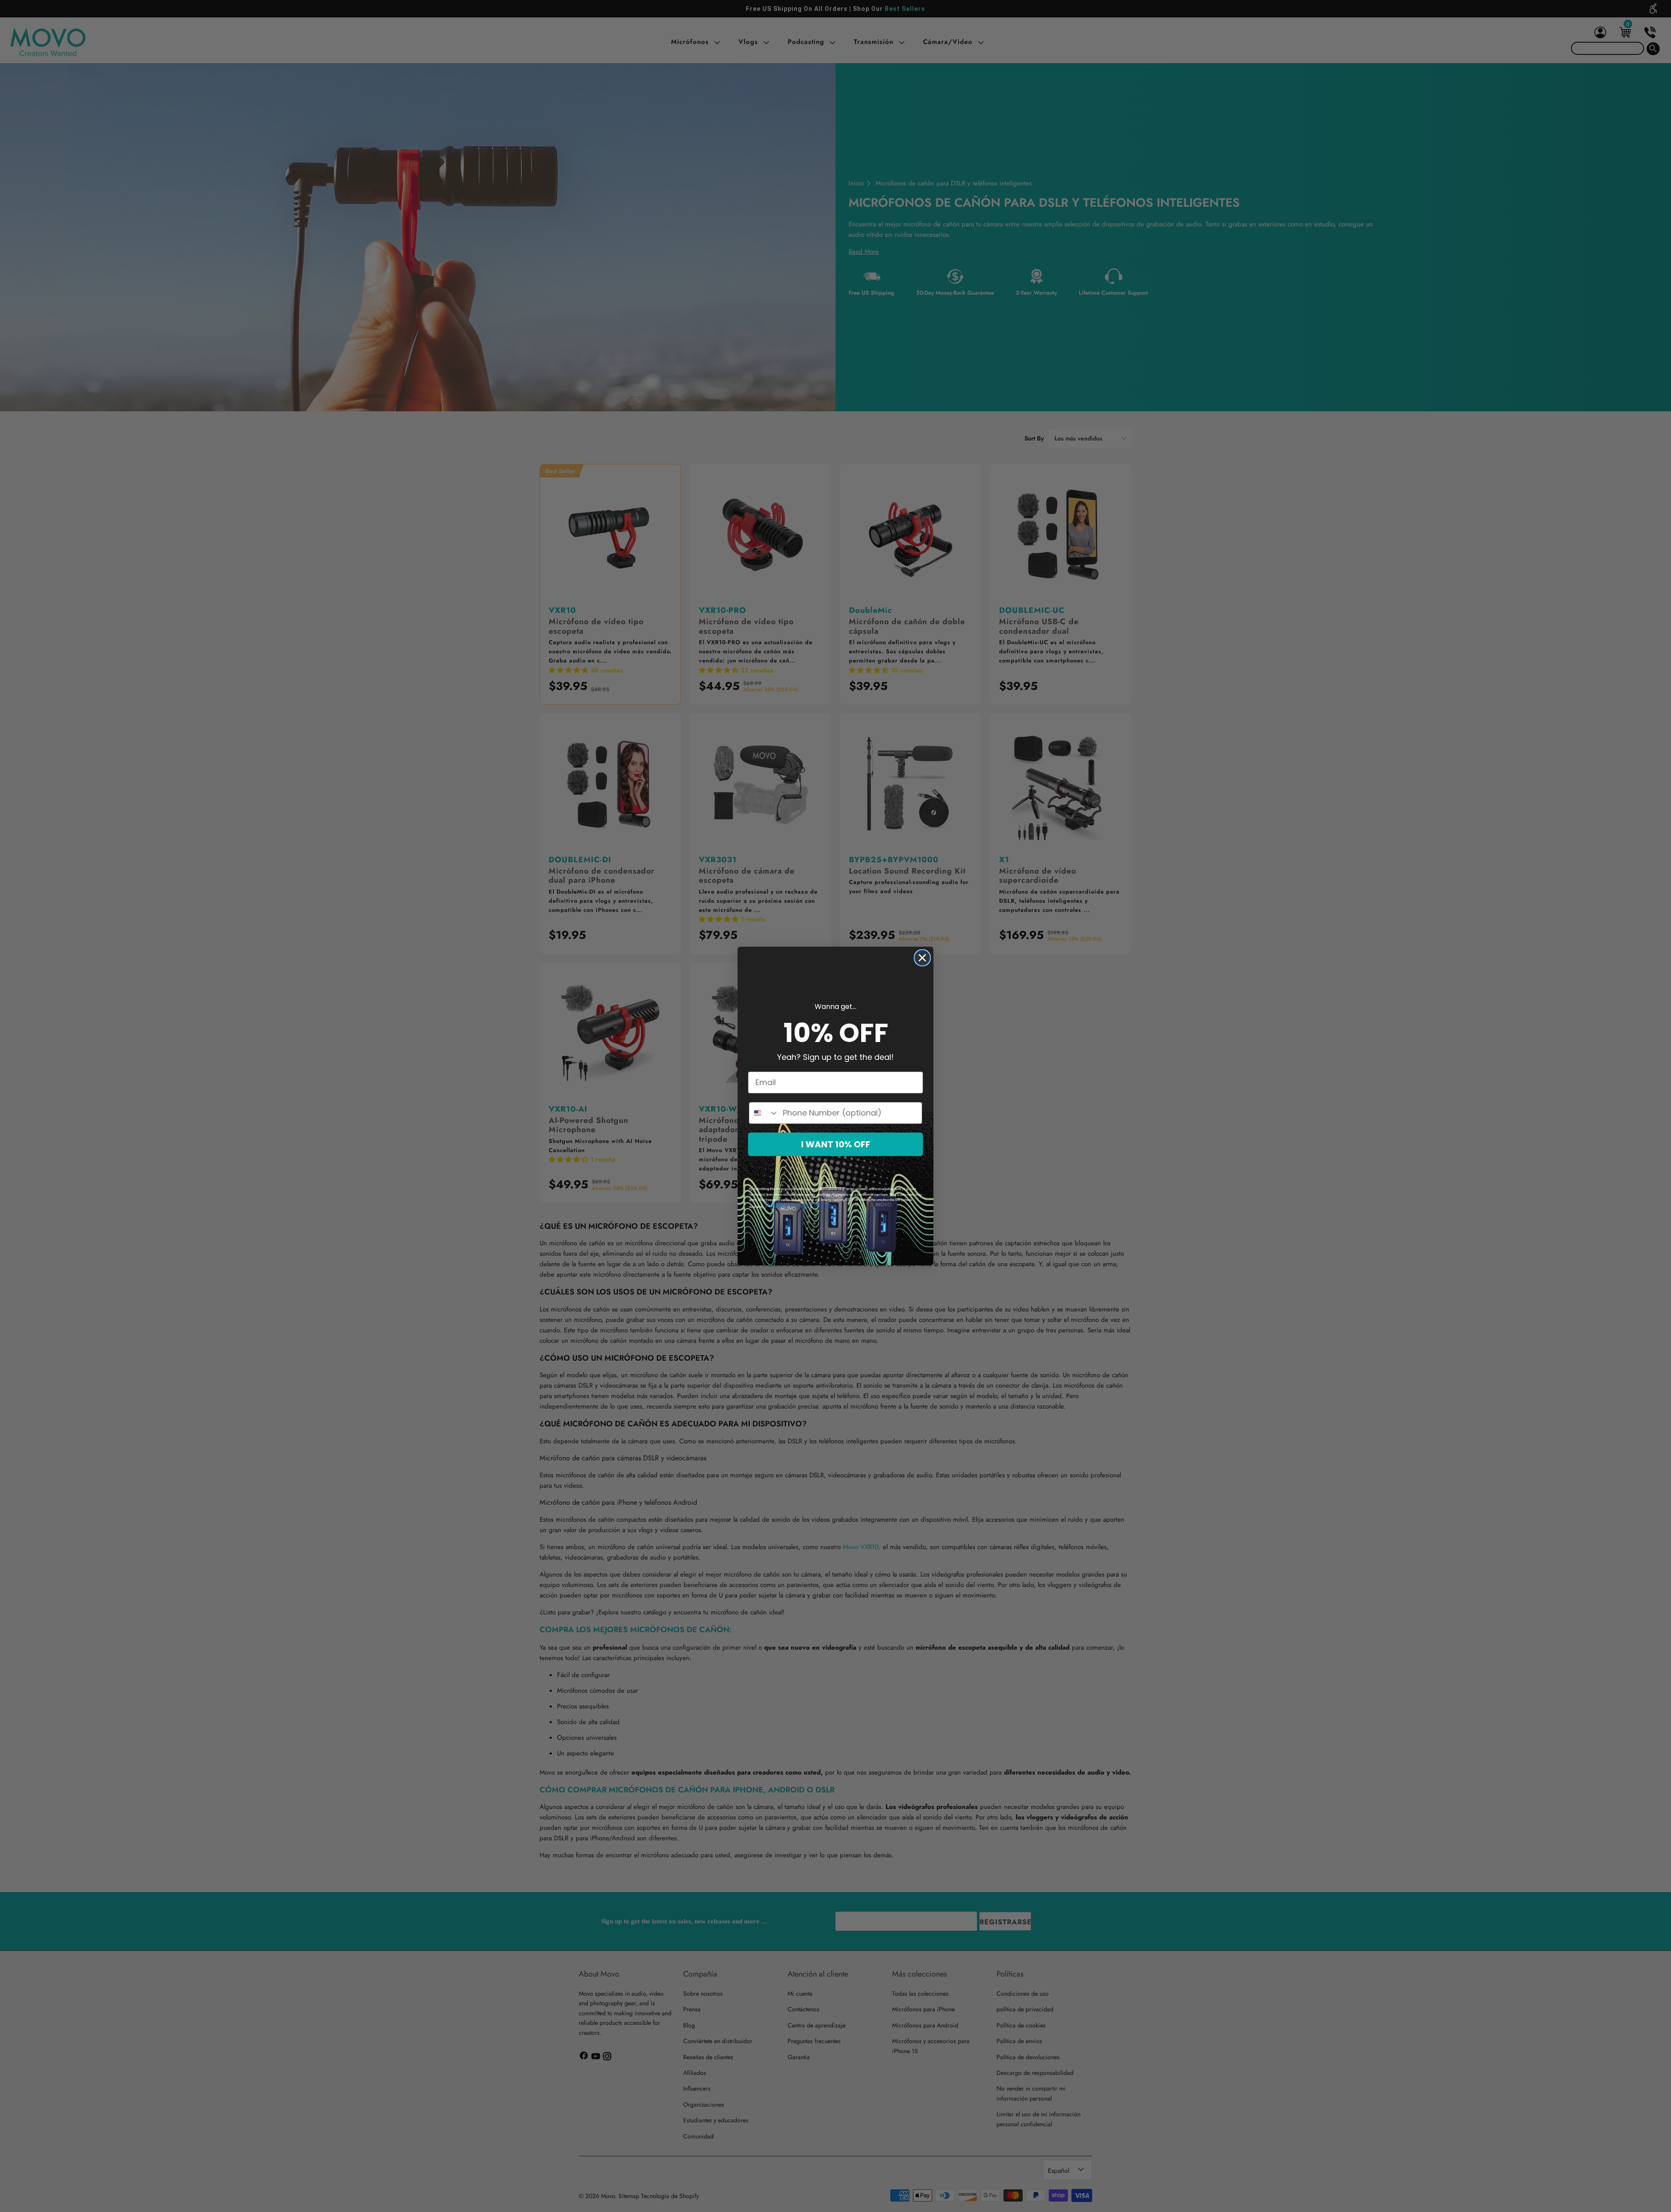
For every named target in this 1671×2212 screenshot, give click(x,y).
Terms (822, 1205)
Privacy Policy (787, 1205)
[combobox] (764, 1113)
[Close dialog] (922, 958)
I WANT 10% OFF (836, 1144)
